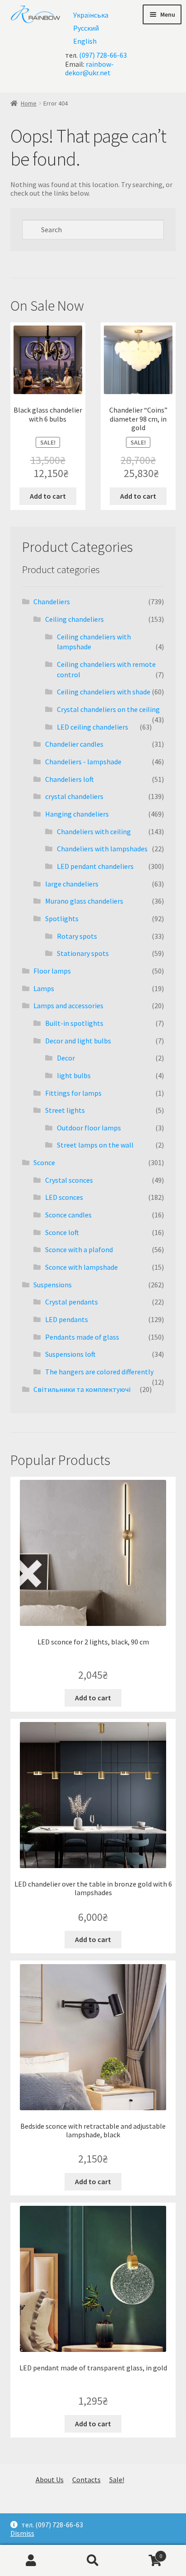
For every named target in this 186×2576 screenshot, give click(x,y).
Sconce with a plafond (79, 1249)
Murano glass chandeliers (84, 901)
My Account (31, 2561)
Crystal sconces (69, 1180)
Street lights (65, 1110)
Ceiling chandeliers (74, 619)
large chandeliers (72, 884)
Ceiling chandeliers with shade (104, 692)
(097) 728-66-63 (103, 55)
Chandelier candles (74, 744)
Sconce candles (68, 1215)
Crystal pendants (72, 1302)
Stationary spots (83, 953)
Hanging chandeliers (77, 814)
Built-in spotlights (74, 1023)
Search (93, 2561)
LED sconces (64, 1197)
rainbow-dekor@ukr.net (89, 68)
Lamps (44, 988)
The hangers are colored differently (99, 1372)
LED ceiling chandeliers (93, 727)
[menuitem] (91, 15)
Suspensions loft (70, 1354)
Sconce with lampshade (81, 1267)
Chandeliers (52, 602)
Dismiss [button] (22, 2533)
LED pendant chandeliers (95, 866)
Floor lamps (52, 971)
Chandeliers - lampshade (83, 762)
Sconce (44, 1162)
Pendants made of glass (82, 1337)
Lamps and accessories (68, 1006)
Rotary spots (77, 936)
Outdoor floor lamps (89, 1128)
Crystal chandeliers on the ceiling (108, 709)
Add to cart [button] (48, 496)
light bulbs (74, 1075)
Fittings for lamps (73, 1093)
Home (29, 103)
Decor (66, 1058)
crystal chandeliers (74, 796)
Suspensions (53, 1285)
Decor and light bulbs (78, 1041)
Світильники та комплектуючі (82, 1389)
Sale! (117, 2480)
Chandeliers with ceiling (94, 831)
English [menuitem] (85, 41)
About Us (50, 2480)
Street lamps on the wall (95, 1145)
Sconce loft (62, 1232)
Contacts (86, 2480)
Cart (143, 2552)
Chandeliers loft (70, 779)
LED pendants (67, 1319)
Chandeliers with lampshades (102, 849)
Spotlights (62, 918)
